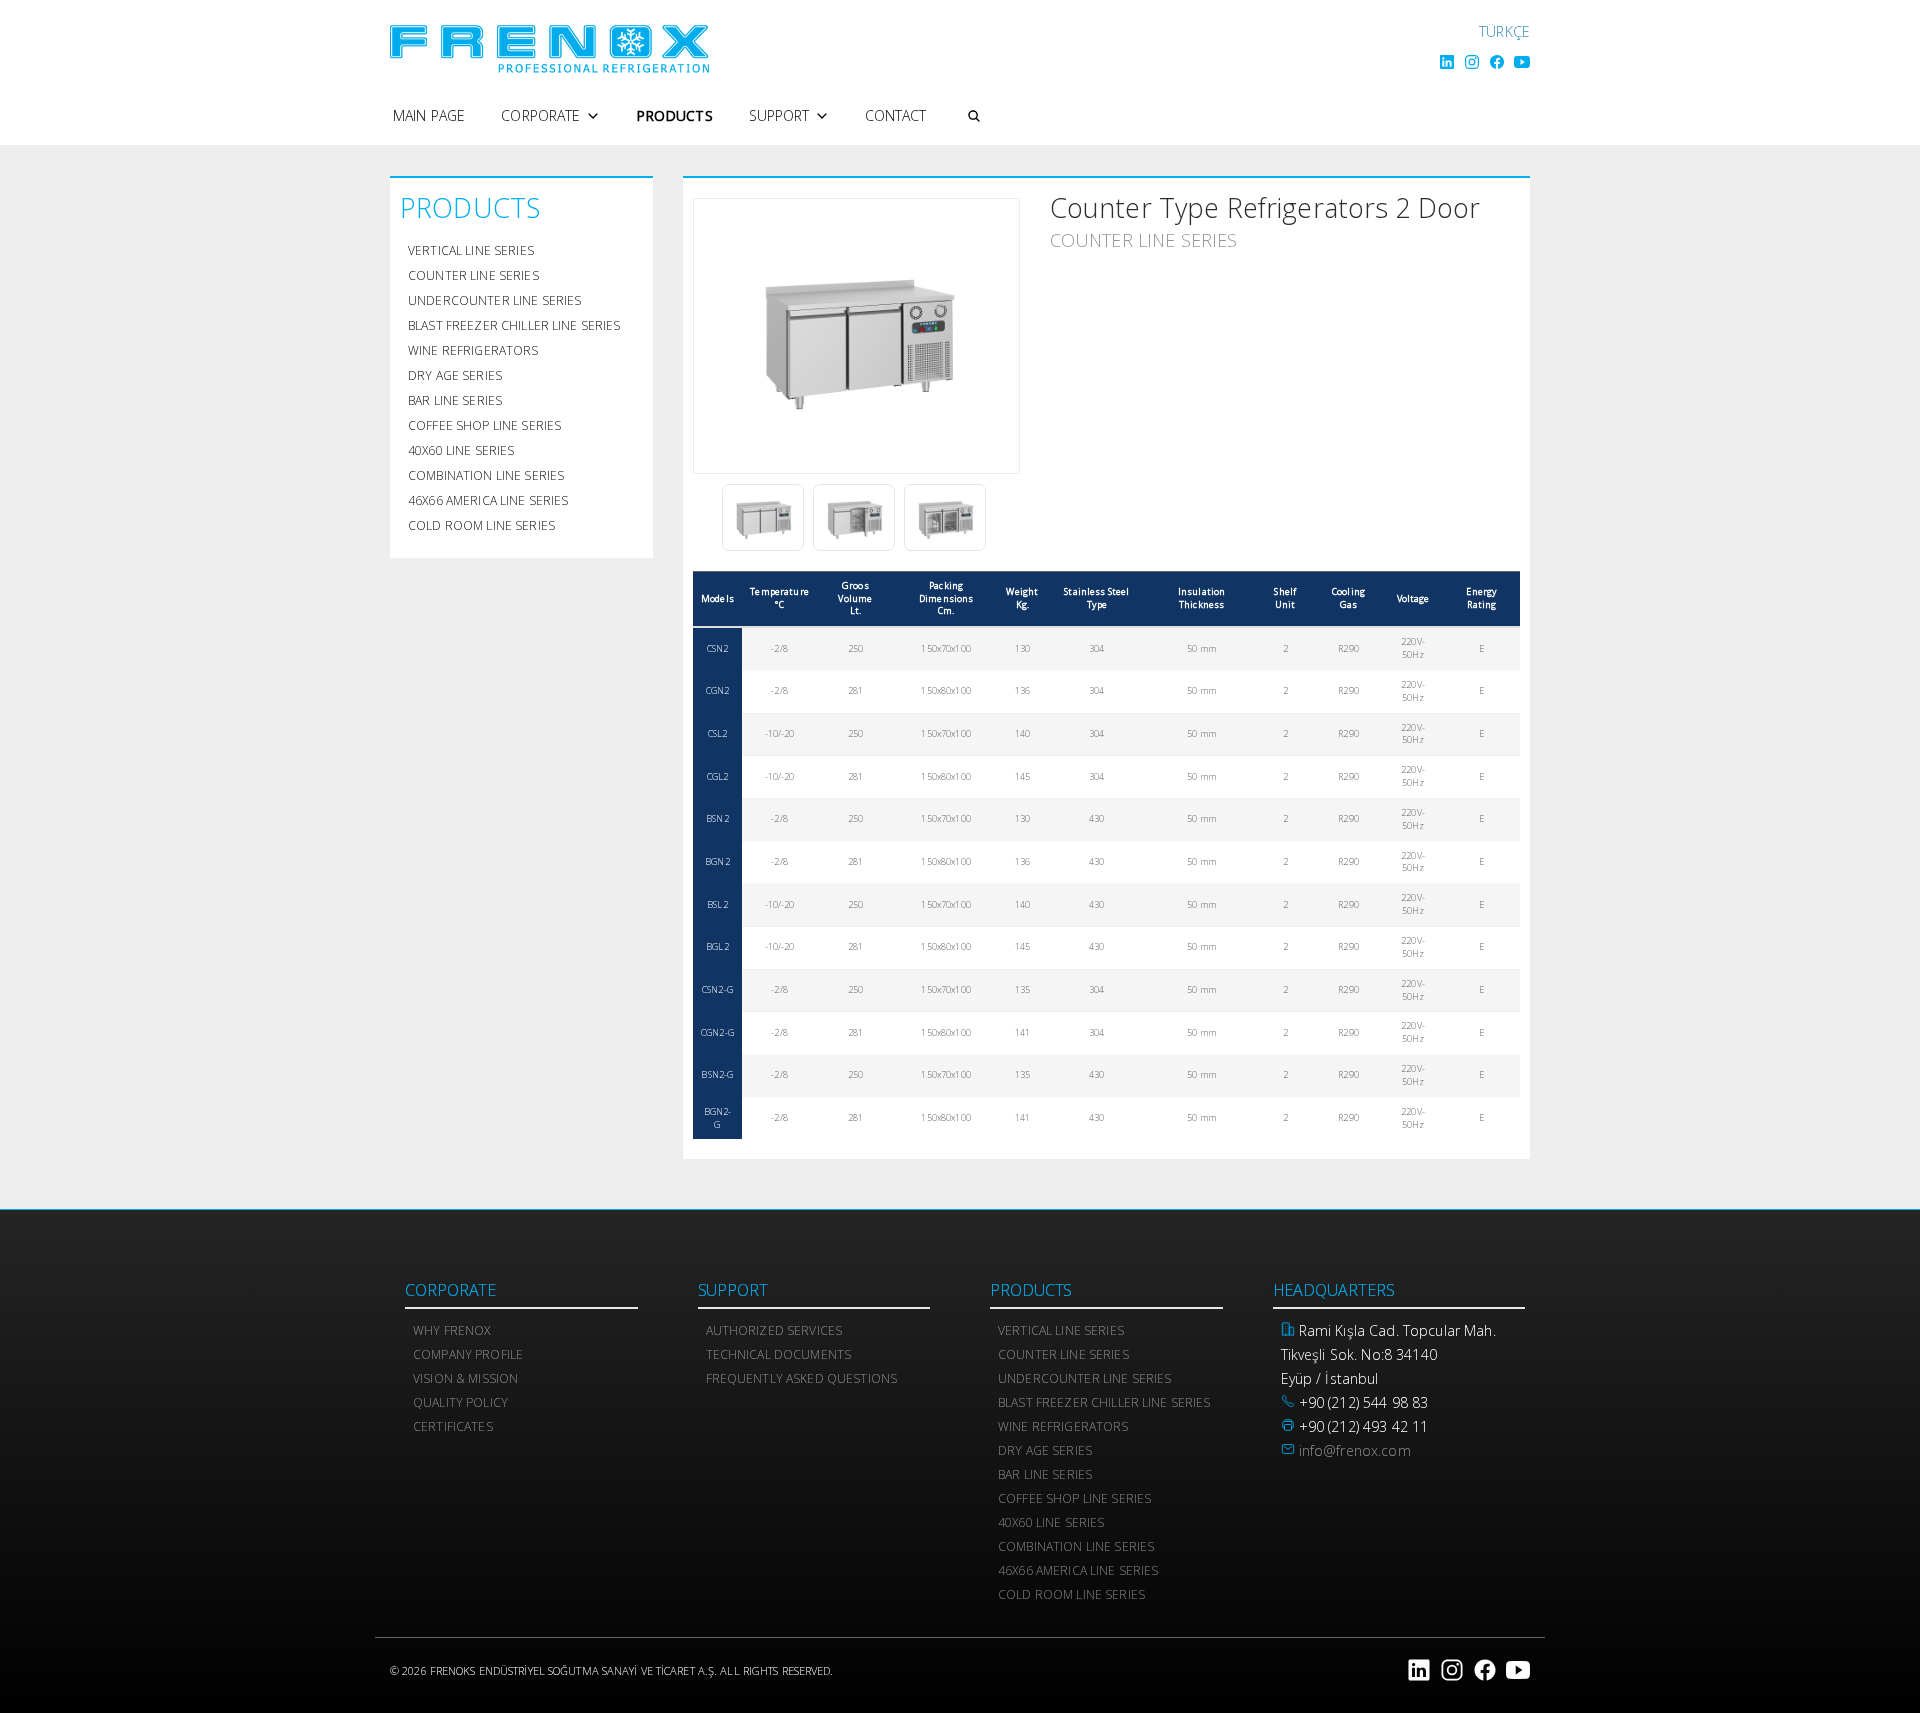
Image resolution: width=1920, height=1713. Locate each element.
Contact (896, 115)
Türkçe (1504, 31)
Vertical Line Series (471, 250)
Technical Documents (779, 1354)
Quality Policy (460, 1402)
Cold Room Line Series (481, 525)
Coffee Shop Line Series (484, 425)
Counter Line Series (473, 275)
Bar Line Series (455, 400)
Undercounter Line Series (494, 300)
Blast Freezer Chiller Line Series (514, 325)
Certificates (453, 1426)
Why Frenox (451, 1330)
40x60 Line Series (461, 450)
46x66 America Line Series (488, 500)
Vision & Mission (465, 1378)
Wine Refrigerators (473, 350)
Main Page (429, 115)
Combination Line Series (486, 475)
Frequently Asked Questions (802, 1378)
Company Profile (468, 1354)
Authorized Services (774, 1330)
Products (674, 115)
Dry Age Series (455, 375)
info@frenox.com (1355, 1450)
